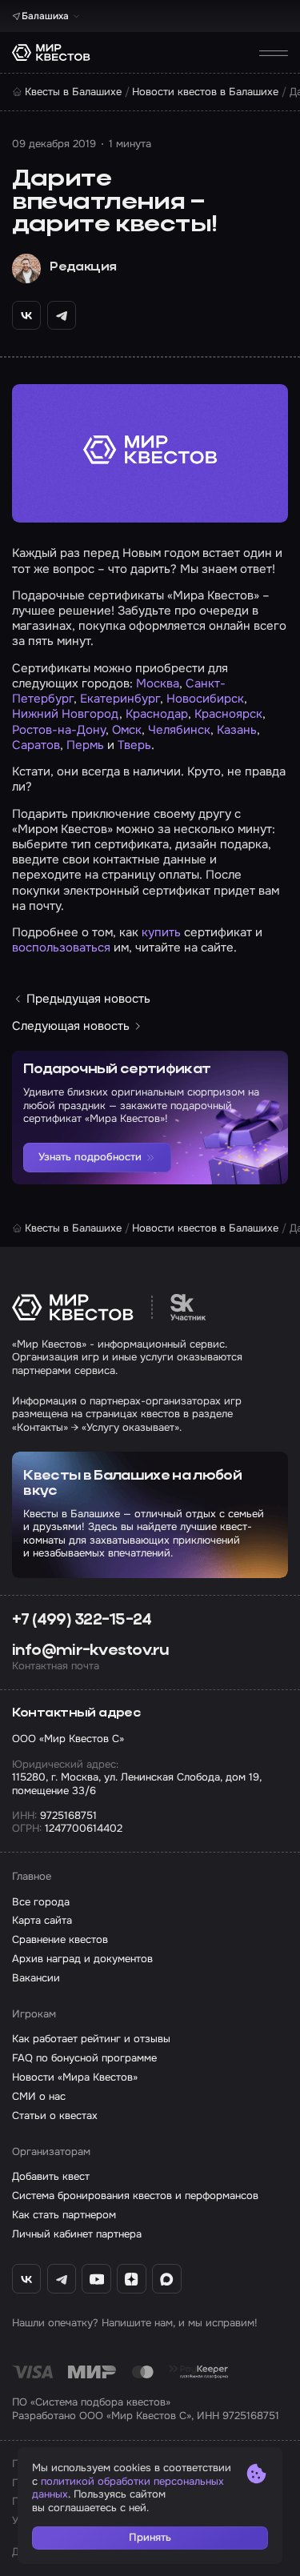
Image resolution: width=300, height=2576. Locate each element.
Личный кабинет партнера (77, 2234)
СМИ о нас (39, 2097)
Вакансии (36, 1978)
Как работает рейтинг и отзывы (91, 2039)
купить (161, 932)
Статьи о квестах (55, 2116)
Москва (158, 683)
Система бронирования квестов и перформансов (135, 2196)
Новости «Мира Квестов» (75, 2077)
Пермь (85, 745)
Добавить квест (51, 2177)
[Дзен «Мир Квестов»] (132, 2279)
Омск (127, 730)
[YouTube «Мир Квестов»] (96, 2279)
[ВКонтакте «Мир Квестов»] (27, 2279)
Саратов (36, 745)
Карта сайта (42, 1921)
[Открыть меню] (274, 53)
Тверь (134, 745)
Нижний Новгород (66, 714)
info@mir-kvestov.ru (91, 1651)
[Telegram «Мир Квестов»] (62, 2279)
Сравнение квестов (60, 1940)
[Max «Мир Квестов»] (167, 2279)
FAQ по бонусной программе (84, 2058)
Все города (41, 1902)
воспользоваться (61, 947)
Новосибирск (205, 699)
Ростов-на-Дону (59, 730)
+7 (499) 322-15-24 (82, 1621)
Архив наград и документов (82, 1959)
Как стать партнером (64, 2215)
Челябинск (179, 730)
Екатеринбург (120, 699)
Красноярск (228, 714)
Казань (237, 730)
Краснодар (157, 714)
